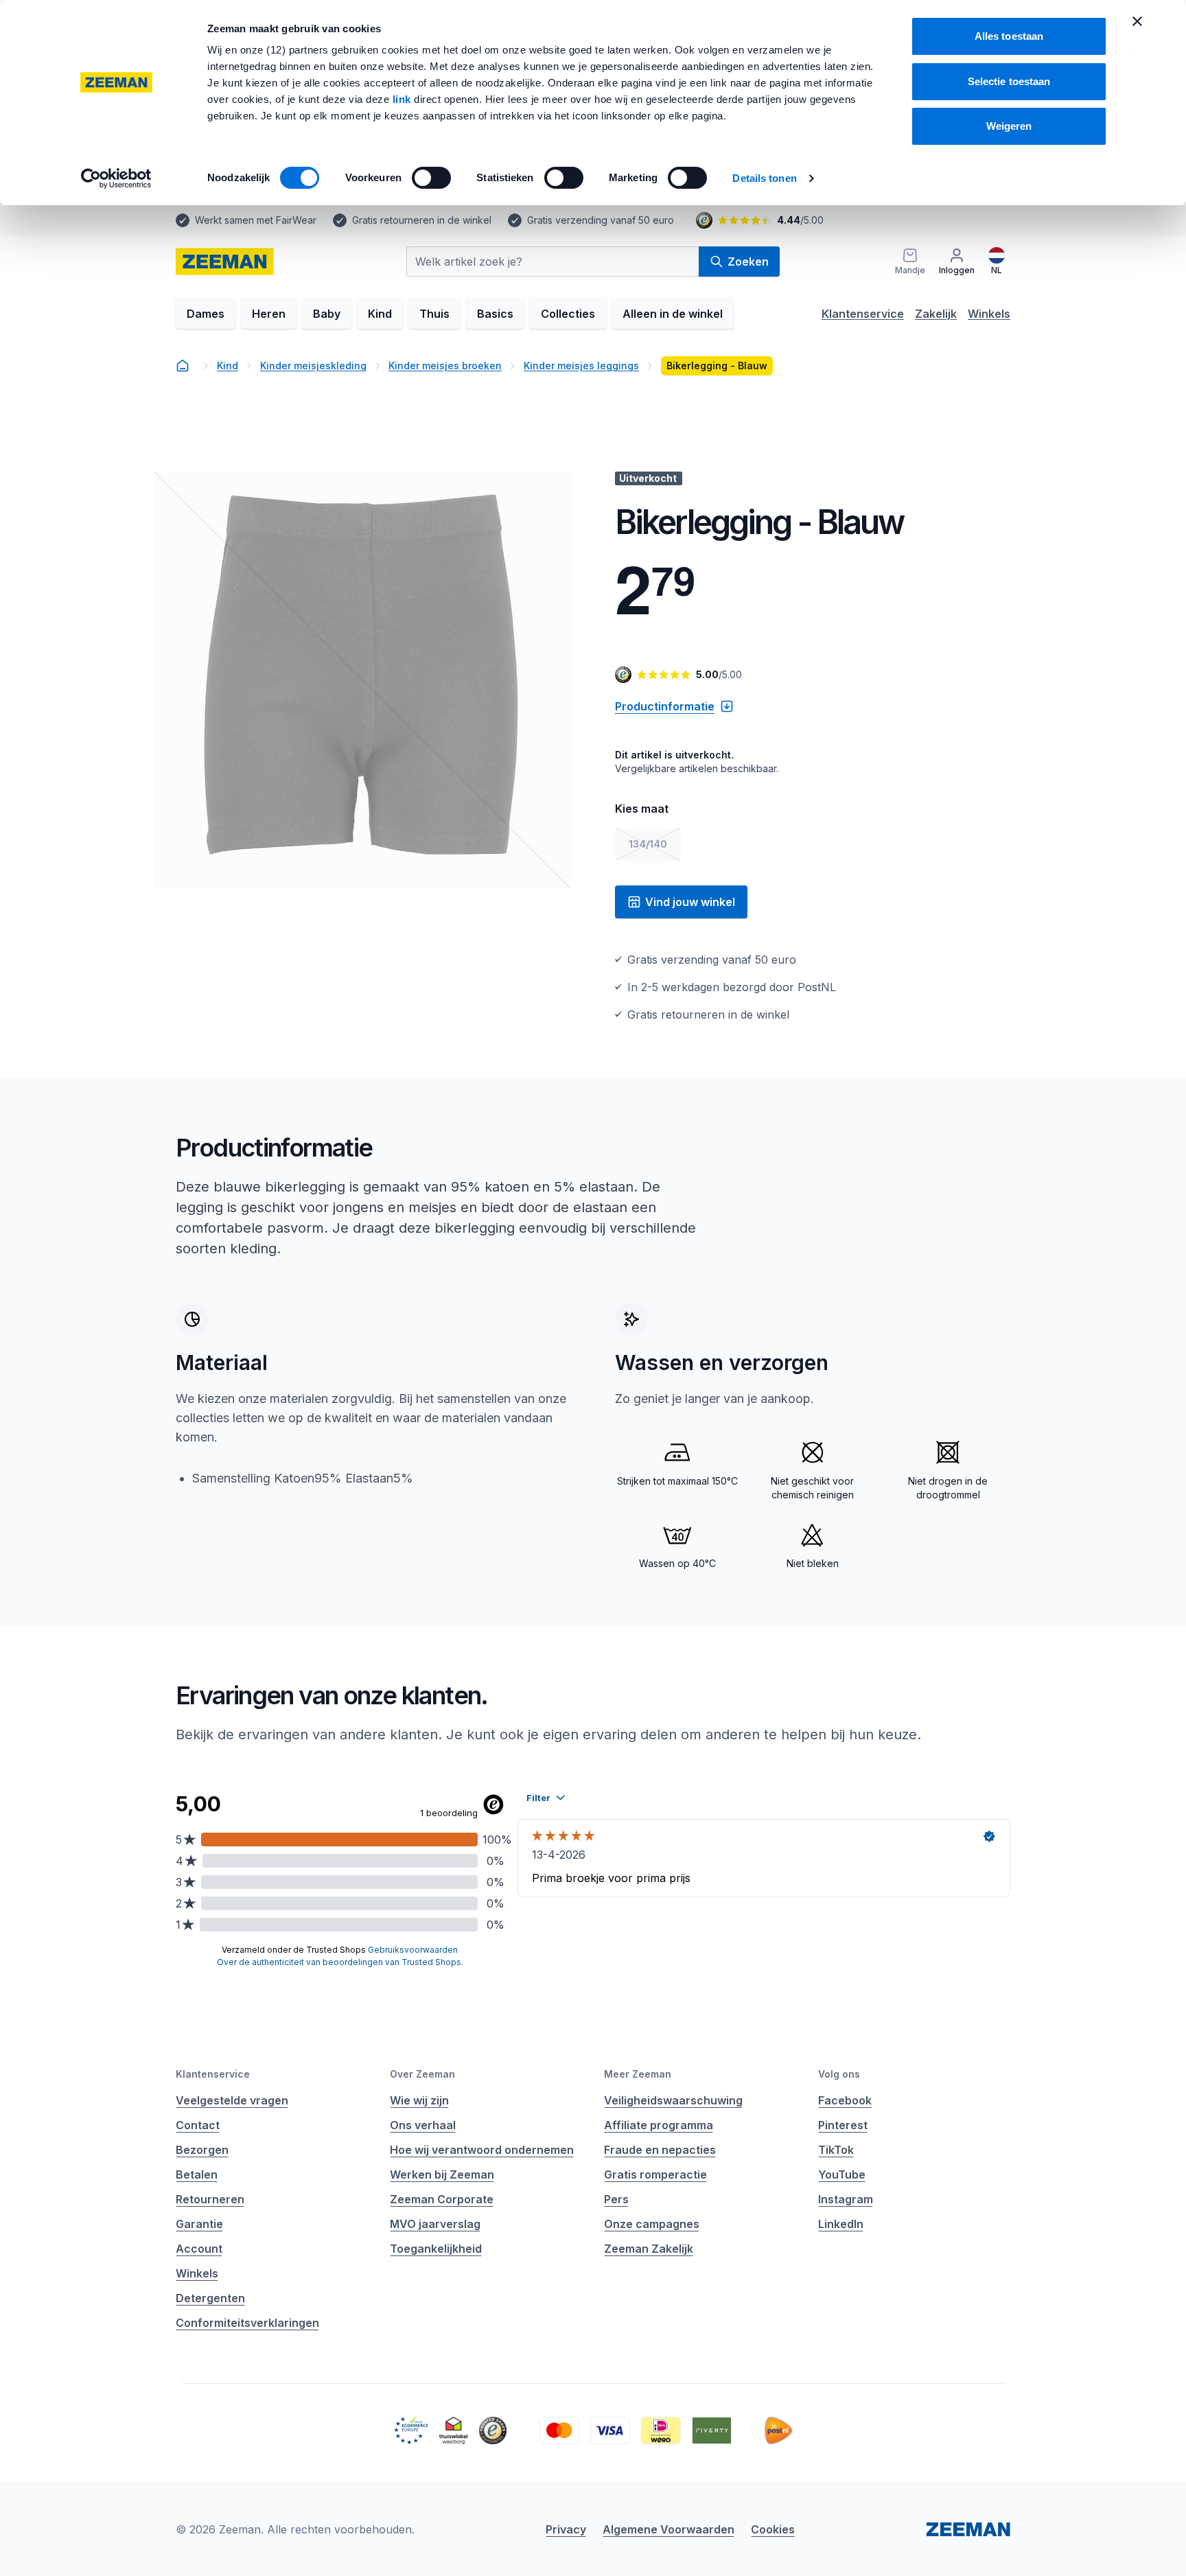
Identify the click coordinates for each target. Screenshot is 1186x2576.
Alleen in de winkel (673, 314)
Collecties (568, 314)
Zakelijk (936, 314)
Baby (327, 314)
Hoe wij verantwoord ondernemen (482, 2150)
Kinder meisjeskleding (313, 365)
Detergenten (210, 2298)
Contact (198, 2125)
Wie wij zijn (419, 2100)
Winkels (989, 314)
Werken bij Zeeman (442, 2174)
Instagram (846, 2199)
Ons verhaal (423, 2125)
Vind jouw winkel (690, 902)
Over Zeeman (422, 2074)
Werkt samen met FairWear (256, 220)
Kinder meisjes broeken (445, 365)
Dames (206, 314)
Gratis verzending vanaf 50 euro (601, 220)
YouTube (842, 2174)
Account (199, 2249)
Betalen (197, 2174)
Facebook (845, 2100)
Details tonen (764, 178)
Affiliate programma (659, 2125)
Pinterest (843, 2125)
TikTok (836, 2150)
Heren (269, 314)
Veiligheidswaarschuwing (673, 2100)
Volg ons (839, 2074)
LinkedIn (841, 2224)
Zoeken (748, 262)
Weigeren (1009, 126)
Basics (495, 314)
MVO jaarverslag (435, 2224)
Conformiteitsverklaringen (247, 2323)
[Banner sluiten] (1137, 21)
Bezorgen (202, 2150)
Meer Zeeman (638, 2074)
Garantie (199, 2224)
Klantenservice (863, 314)
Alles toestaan (1009, 36)
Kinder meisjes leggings (581, 365)
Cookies (773, 2529)
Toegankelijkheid (436, 2249)
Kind (380, 314)
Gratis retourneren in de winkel (422, 220)
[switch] (431, 178)
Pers (616, 2199)
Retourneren (210, 2199)
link (404, 99)
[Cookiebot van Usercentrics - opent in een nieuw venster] (116, 178)
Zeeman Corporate (442, 2199)
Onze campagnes (652, 2224)
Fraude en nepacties (660, 2150)
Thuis (434, 314)
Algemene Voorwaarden (668, 2529)
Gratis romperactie (655, 2174)
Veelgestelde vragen (232, 2100)
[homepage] (225, 262)
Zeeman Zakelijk (649, 2249)
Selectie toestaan (1009, 81)
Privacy (566, 2529)
